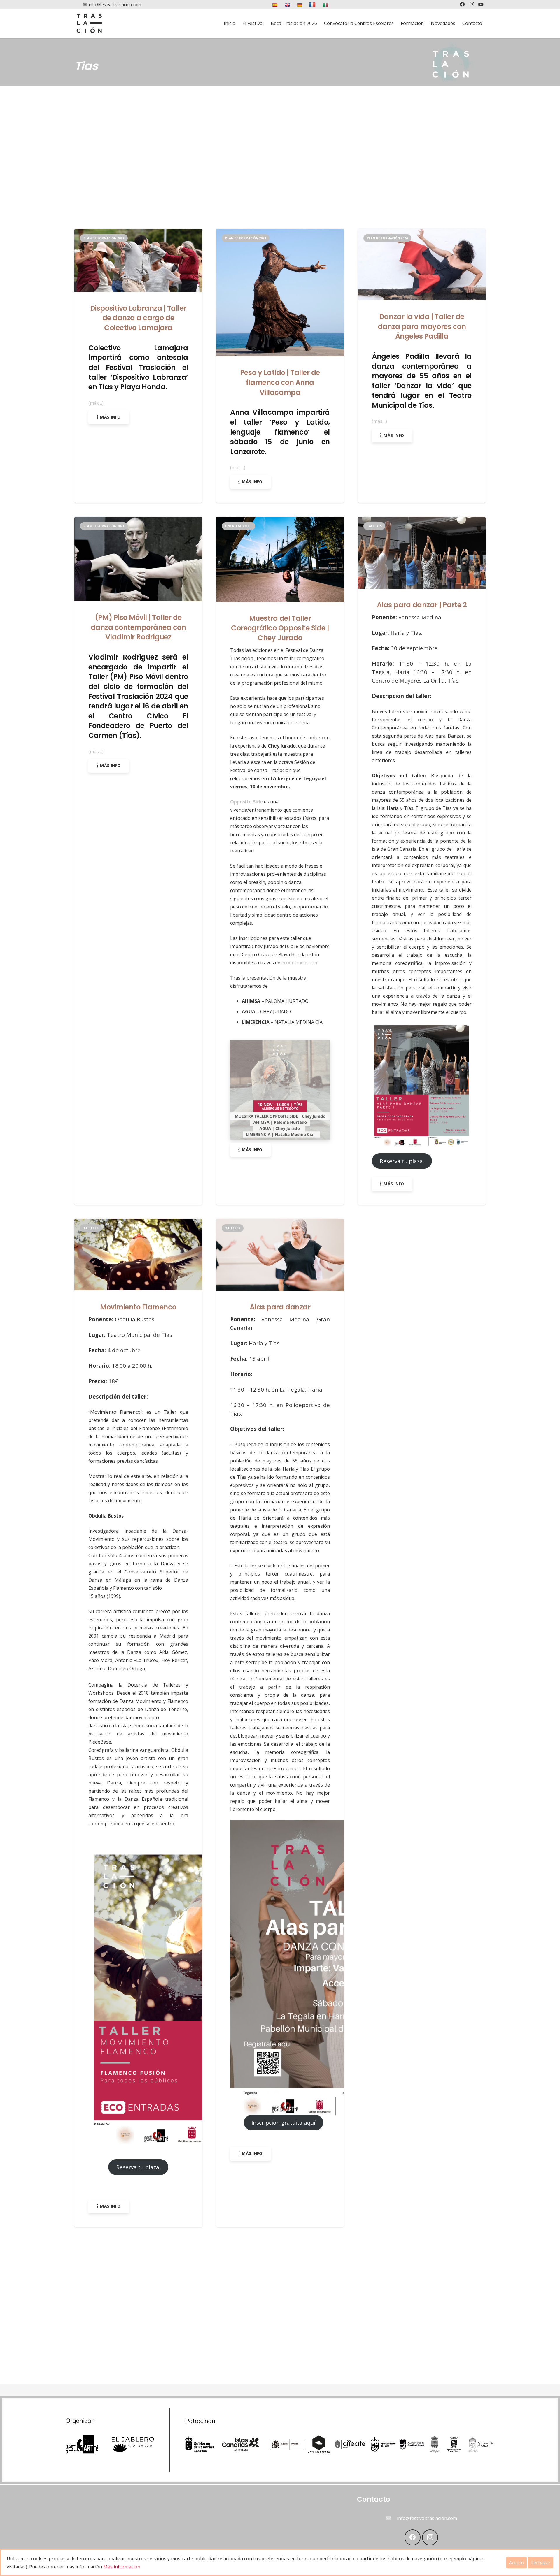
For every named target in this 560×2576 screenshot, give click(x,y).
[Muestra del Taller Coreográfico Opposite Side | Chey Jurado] (280, 521)
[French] (313, 4)
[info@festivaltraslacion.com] (391, 2518)
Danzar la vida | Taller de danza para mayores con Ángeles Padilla (422, 326)
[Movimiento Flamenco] (138, 1223)
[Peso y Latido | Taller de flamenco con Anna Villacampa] (280, 233)
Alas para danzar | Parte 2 (422, 605)
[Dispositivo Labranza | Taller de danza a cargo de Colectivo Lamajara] (138, 233)
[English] (288, 4)
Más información (122, 2567)
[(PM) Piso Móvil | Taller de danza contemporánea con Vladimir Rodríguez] (138, 521)
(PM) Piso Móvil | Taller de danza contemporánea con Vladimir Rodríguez (138, 627)
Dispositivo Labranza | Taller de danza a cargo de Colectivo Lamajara (138, 318)
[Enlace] (89, 23)
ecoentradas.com (300, 963)
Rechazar (541, 2563)
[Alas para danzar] (280, 1223)
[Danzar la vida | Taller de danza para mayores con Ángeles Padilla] (422, 233)
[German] (300, 4)
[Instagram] (430, 2537)
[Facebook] (413, 2537)
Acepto (517, 2563)
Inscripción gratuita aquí (283, 2123)
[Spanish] (275, 4)
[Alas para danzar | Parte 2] (422, 521)
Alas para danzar (280, 1307)
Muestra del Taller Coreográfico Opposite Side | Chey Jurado (280, 628)
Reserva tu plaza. (402, 1161)
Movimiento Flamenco (138, 1307)
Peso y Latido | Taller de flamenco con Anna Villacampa (280, 383)
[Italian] (326, 4)
